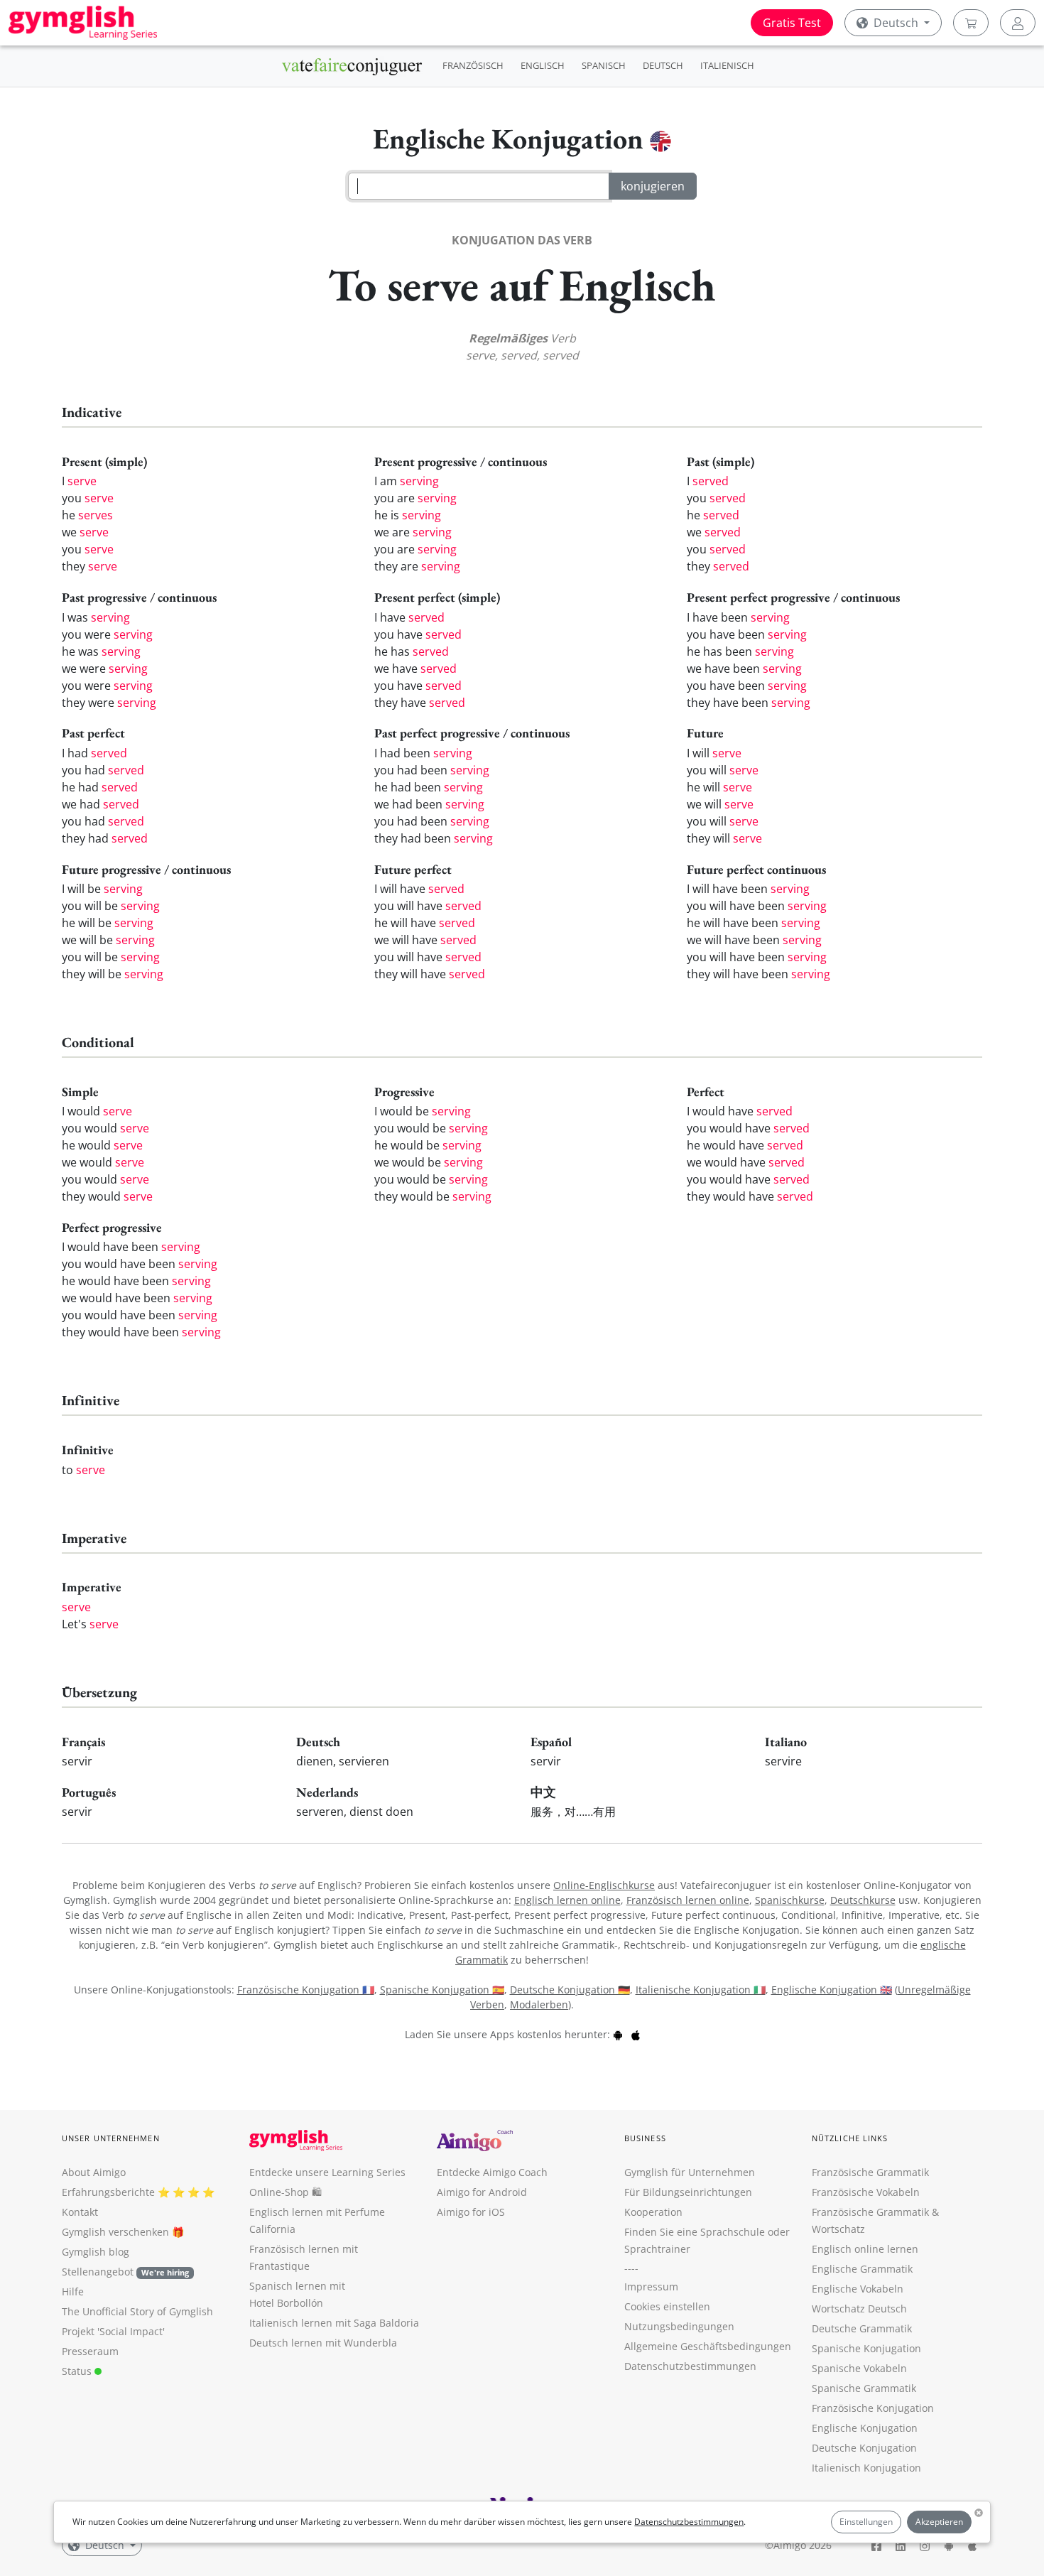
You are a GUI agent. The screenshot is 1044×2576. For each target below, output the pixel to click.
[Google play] (618, 2034)
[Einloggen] (1018, 23)
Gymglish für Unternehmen (690, 2172)
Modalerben (539, 2004)
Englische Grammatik (862, 2269)
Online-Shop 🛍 (286, 2192)
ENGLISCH (543, 65)
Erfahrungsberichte (108, 2192)
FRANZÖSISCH (473, 65)
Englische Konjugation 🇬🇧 (832, 1990)
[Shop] (971, 23)
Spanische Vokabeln (859, 2368)
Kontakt (80, 2212)
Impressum (651, 2287)
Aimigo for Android (482, 2192)
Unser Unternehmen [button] (111, 2138)
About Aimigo (94, 2172)
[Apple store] (636, 2034)
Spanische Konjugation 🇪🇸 (442, 1990)
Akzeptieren (939, 2522)
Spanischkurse (790, 1900)
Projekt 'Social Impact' (113, 2331)
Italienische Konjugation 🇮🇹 (701, 1990)
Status (78, 2371)
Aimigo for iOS (471, 2212)
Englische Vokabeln (858, 2289)
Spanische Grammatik (864, 2388)
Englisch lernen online (567, 1900)
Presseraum (90, 2351)
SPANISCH (604, 65)
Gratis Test (792, 23)
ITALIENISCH (727, 65)
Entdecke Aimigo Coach (492, 2172)
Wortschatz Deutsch (859, 2309)
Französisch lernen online (688, 1900)
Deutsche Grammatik (862, 2328)
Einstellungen (866, 2522)
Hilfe (73, 2291)
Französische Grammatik (870, 2172)
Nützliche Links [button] (850, 2138)
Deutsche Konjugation (864, 2448)
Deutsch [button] (896, 23)
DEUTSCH (663, 65)
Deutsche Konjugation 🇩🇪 (570, 1990)
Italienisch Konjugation (866, 2468)
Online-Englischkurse (604, 1885)
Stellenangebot (125, 2272)
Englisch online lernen (865, 2249)
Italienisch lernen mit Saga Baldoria (334, 2323)
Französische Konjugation (873, 2408)
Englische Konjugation (865, 2428)
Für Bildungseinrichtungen (688, 2192)
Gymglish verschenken (115, 2232)
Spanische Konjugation (866, 2348)
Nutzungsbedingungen (679, 2326)
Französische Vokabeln (866, 2192)
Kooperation (653, 2212)
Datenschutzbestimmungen (689, 2522)
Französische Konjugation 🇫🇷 (306, 1990)
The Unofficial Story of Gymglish (137, 2311)
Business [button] (645, 2138)
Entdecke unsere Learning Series (327, 2172)
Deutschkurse (863, 1900)
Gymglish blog (96, 2252)
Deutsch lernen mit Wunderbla (323, 2343)
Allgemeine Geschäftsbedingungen (708, 2346)
